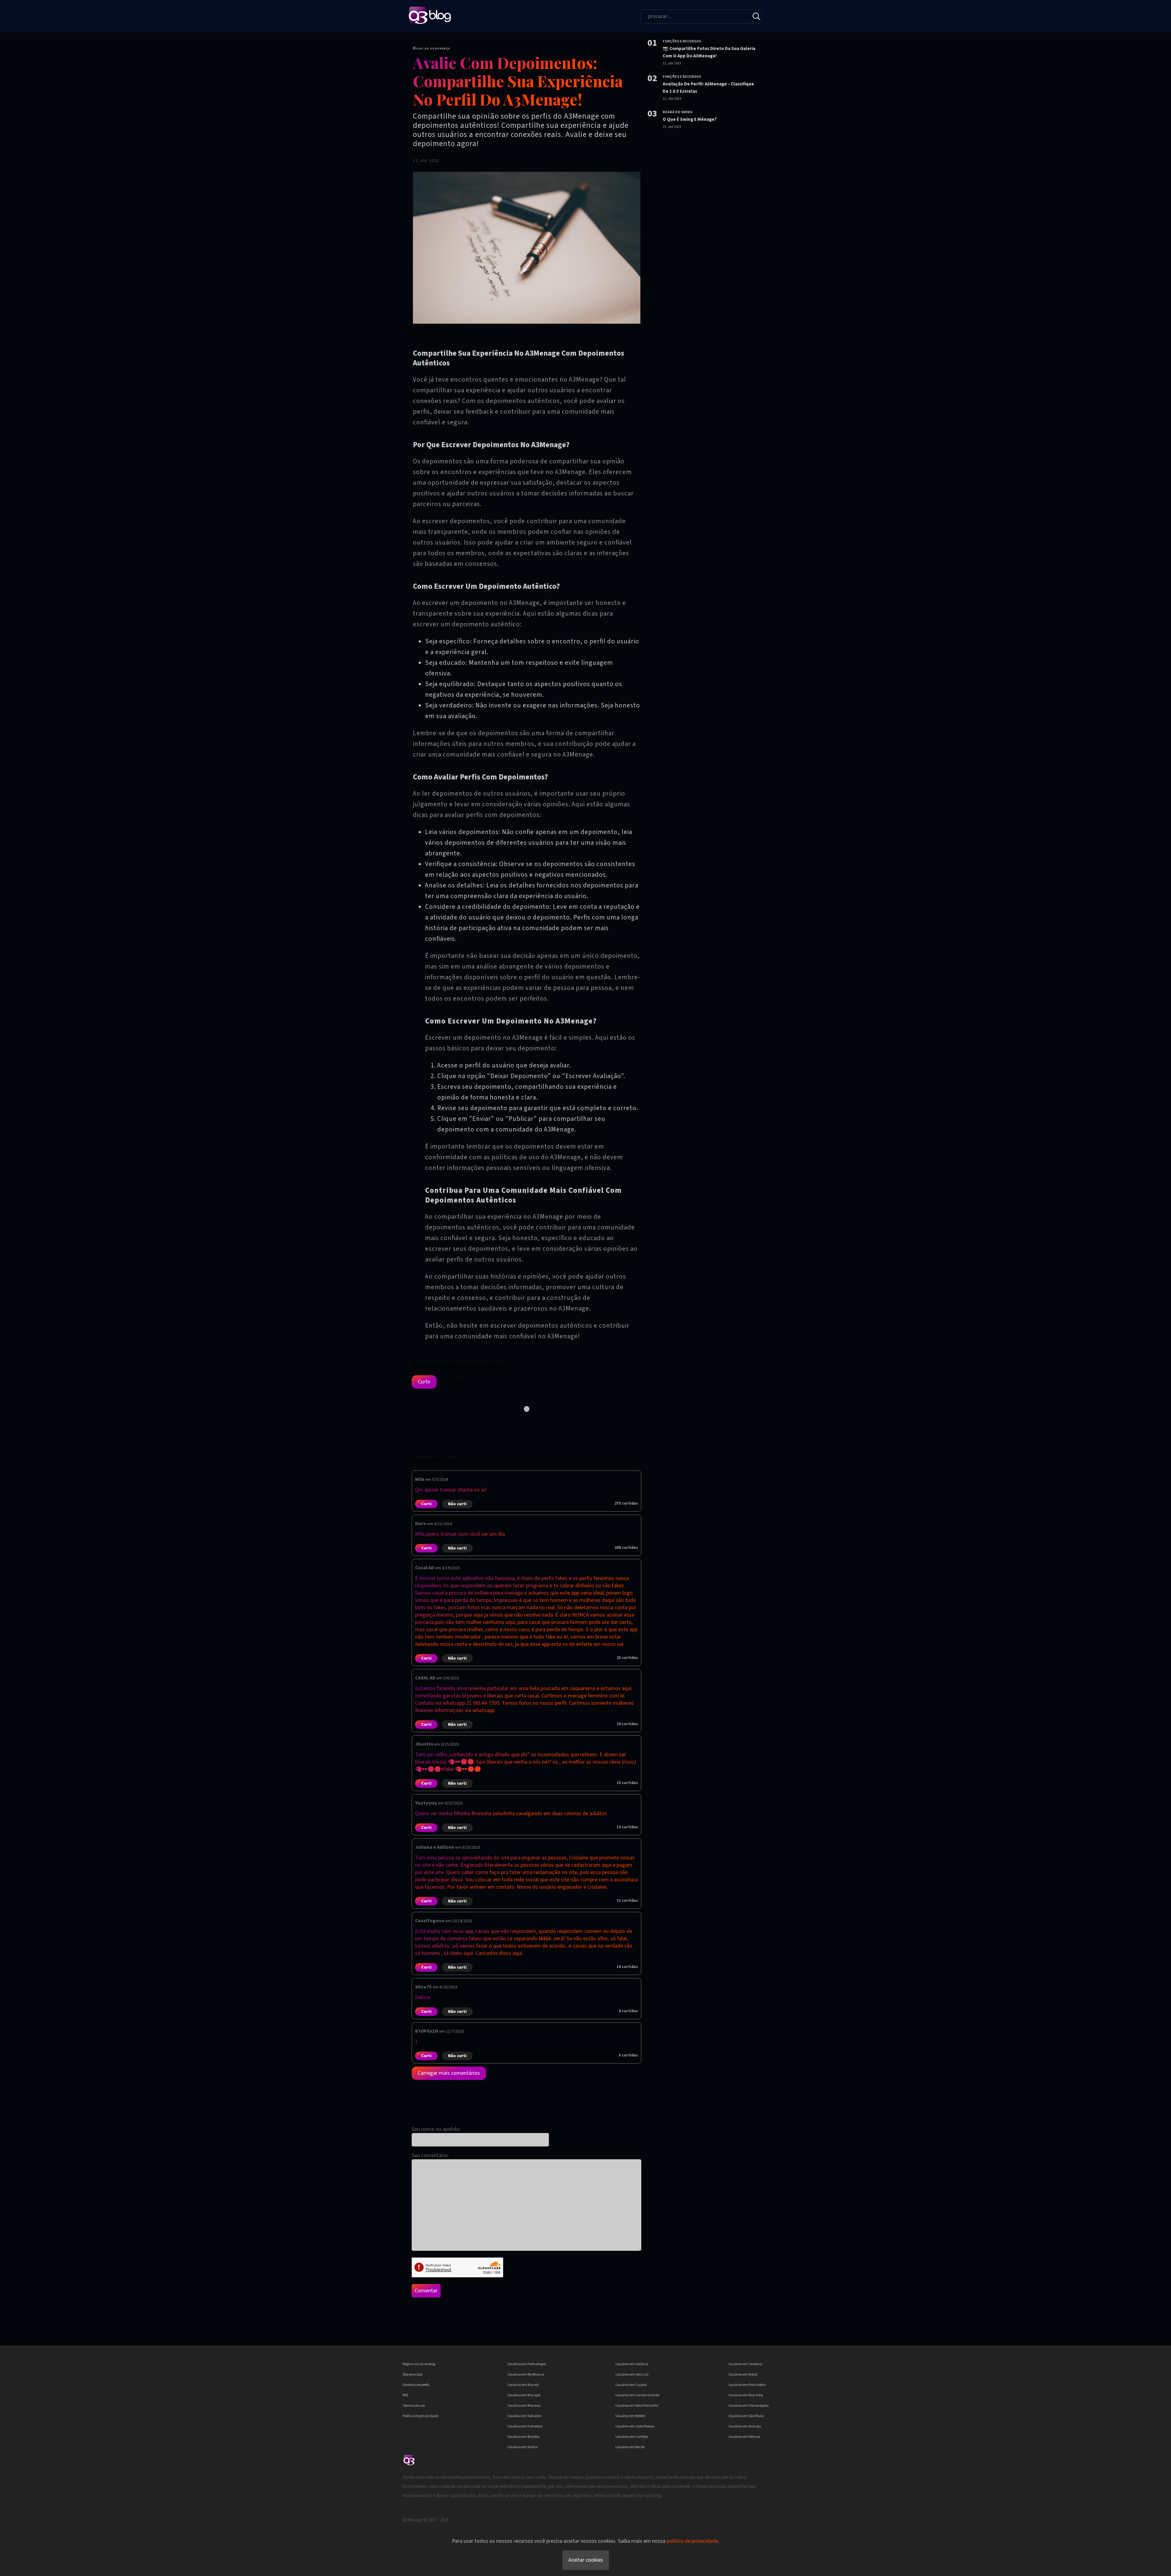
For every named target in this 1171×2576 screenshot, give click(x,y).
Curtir (424, 1382)
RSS (405, 2395)
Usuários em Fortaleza (525, 2426)
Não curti (457, 1504)
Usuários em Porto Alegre (527, 2364)
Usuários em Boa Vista (746, 2395)
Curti (426, 1504)
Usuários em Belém (630, 2416)
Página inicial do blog (419, 2364)
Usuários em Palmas (744, 2437)
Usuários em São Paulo (746, 2416)
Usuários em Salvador (525, 2416)
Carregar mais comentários (449, 2073)
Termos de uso (414, 2406)
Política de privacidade (420, 2416)
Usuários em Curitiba (632, 2437)
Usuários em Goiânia (632, 2364)
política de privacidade (692, 2541)
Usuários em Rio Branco (526, 2375)
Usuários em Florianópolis (748, 2406)
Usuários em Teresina (745, 2364)
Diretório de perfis (416, 2385)
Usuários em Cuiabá (631, 2385)
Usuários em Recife (630, 2447)
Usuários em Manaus (524, 2406)
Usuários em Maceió (523, 2385)
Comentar (426, 2291)
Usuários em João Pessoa (635, 2426)
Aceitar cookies (586, 2560)
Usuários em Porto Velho (747, 2385)
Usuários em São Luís (632, 2375)
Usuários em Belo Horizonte (637, 2406)
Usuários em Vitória (523, 2447)
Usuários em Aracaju (745, 2426)
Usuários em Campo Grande (637, 2395)
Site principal (413, 2375)
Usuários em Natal (743, 2375)
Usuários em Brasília (523, 2437)
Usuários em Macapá (524, 2395)
